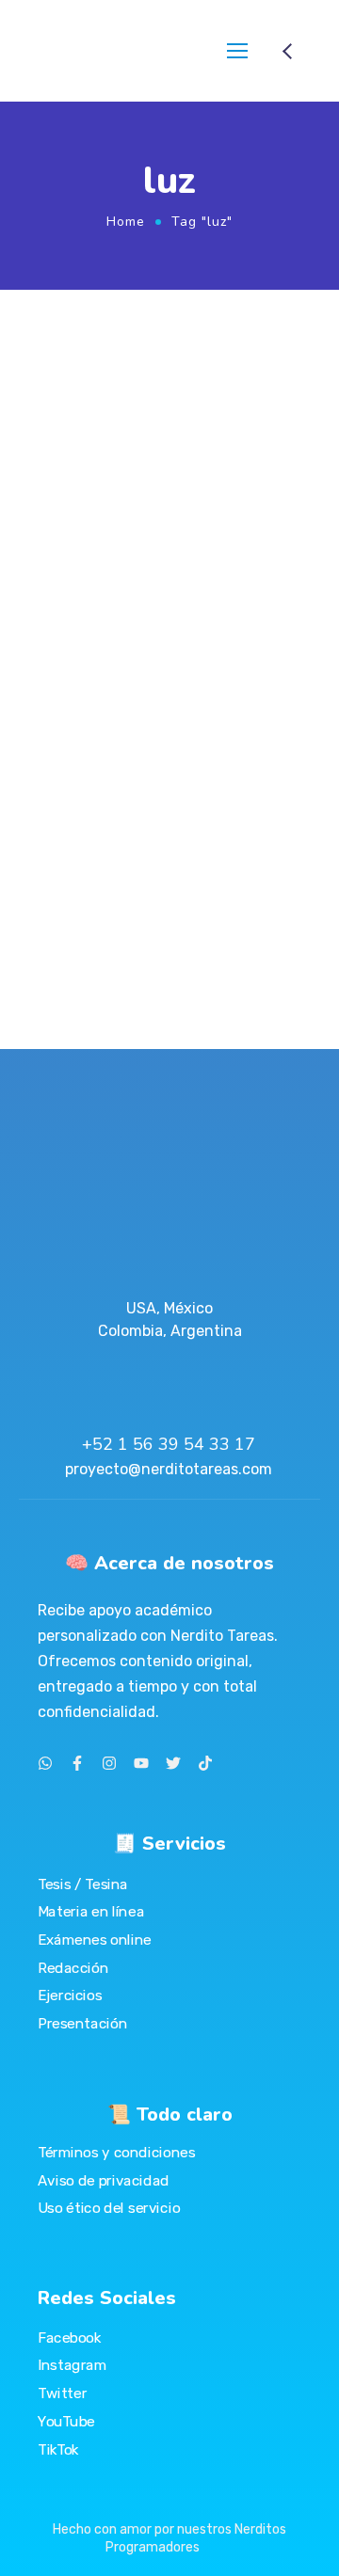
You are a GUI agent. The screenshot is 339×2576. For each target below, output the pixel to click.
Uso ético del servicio (109, 2208)
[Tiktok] (205, 1763)
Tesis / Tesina (83, 1884)
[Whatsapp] (45, 1763)
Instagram (72, 2365)
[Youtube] (141, 1763)
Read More (53, 953)
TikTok (58, 2449)
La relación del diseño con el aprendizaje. (148, 668)
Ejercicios (70, 1996)
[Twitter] (173, 1763)
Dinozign (206, 627)
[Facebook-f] (77, 1763)
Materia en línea (91, 1912)
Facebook (69, 2337)
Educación (274, 627)
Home (126, 222)
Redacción (73, 1967)
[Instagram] (109, 1763)
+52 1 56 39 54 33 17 (169, 1444)
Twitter (62, 2393)
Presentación (82, 2023)
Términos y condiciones (116, 2153)
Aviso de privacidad (104, 2181)
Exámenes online (95, 1940)
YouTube (66, 2421)
